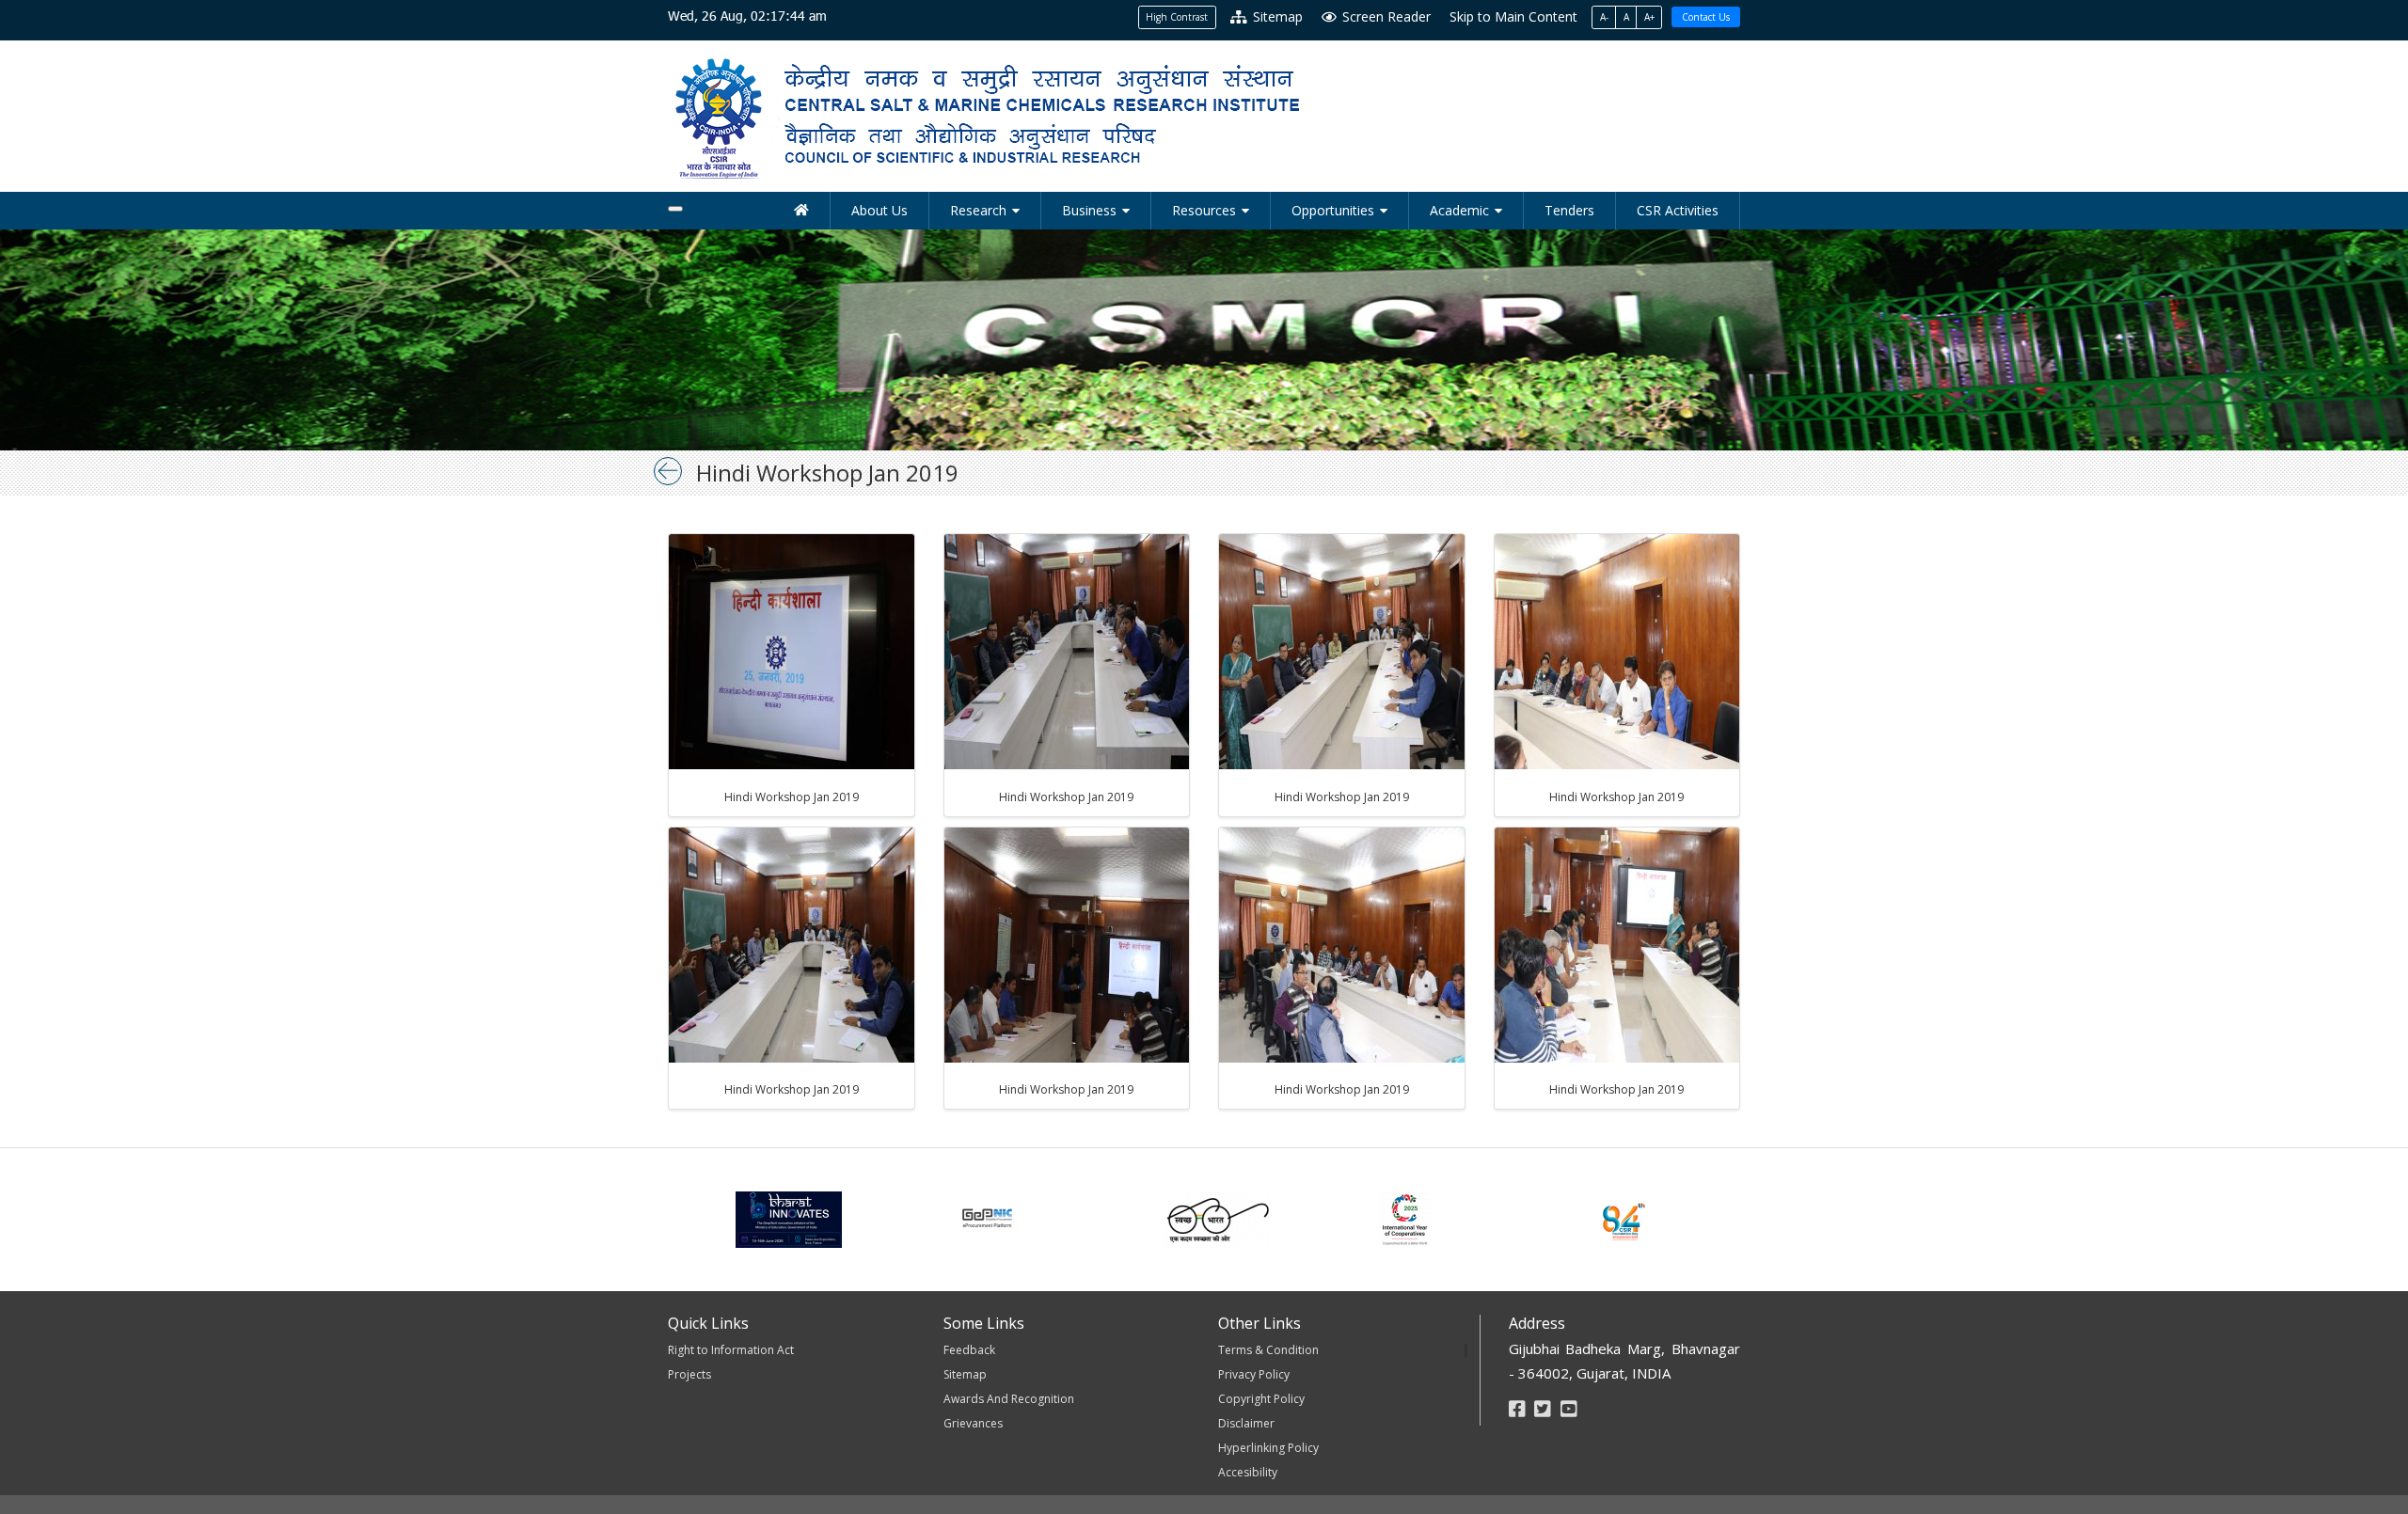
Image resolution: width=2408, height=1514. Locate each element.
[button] (792, 651)
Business (1089, 210)
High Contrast (1177, 17)
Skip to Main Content (1513, 16)
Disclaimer (1246, 1423)
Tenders (1569, 210)
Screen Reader (1385, 16)
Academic (1459, 210)
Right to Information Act (731, 1350)
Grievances (973, 1423)
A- (1604, 17)
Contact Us (1706, 17)
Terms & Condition (1268, 1350)
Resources (1204, 210)
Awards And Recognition (1009, 1399)
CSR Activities (1678, 210)
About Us (879, 210)
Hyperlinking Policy (1268, 1448)
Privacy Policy (1254, 1374)
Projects (689, 1374)
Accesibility (1248, 1472)
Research (978, 210)
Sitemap (1276, 16)
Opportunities (1333, 210)
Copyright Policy (1261, 1399)
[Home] (802, 211)
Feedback (969, 1350)
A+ (1649, 17)
